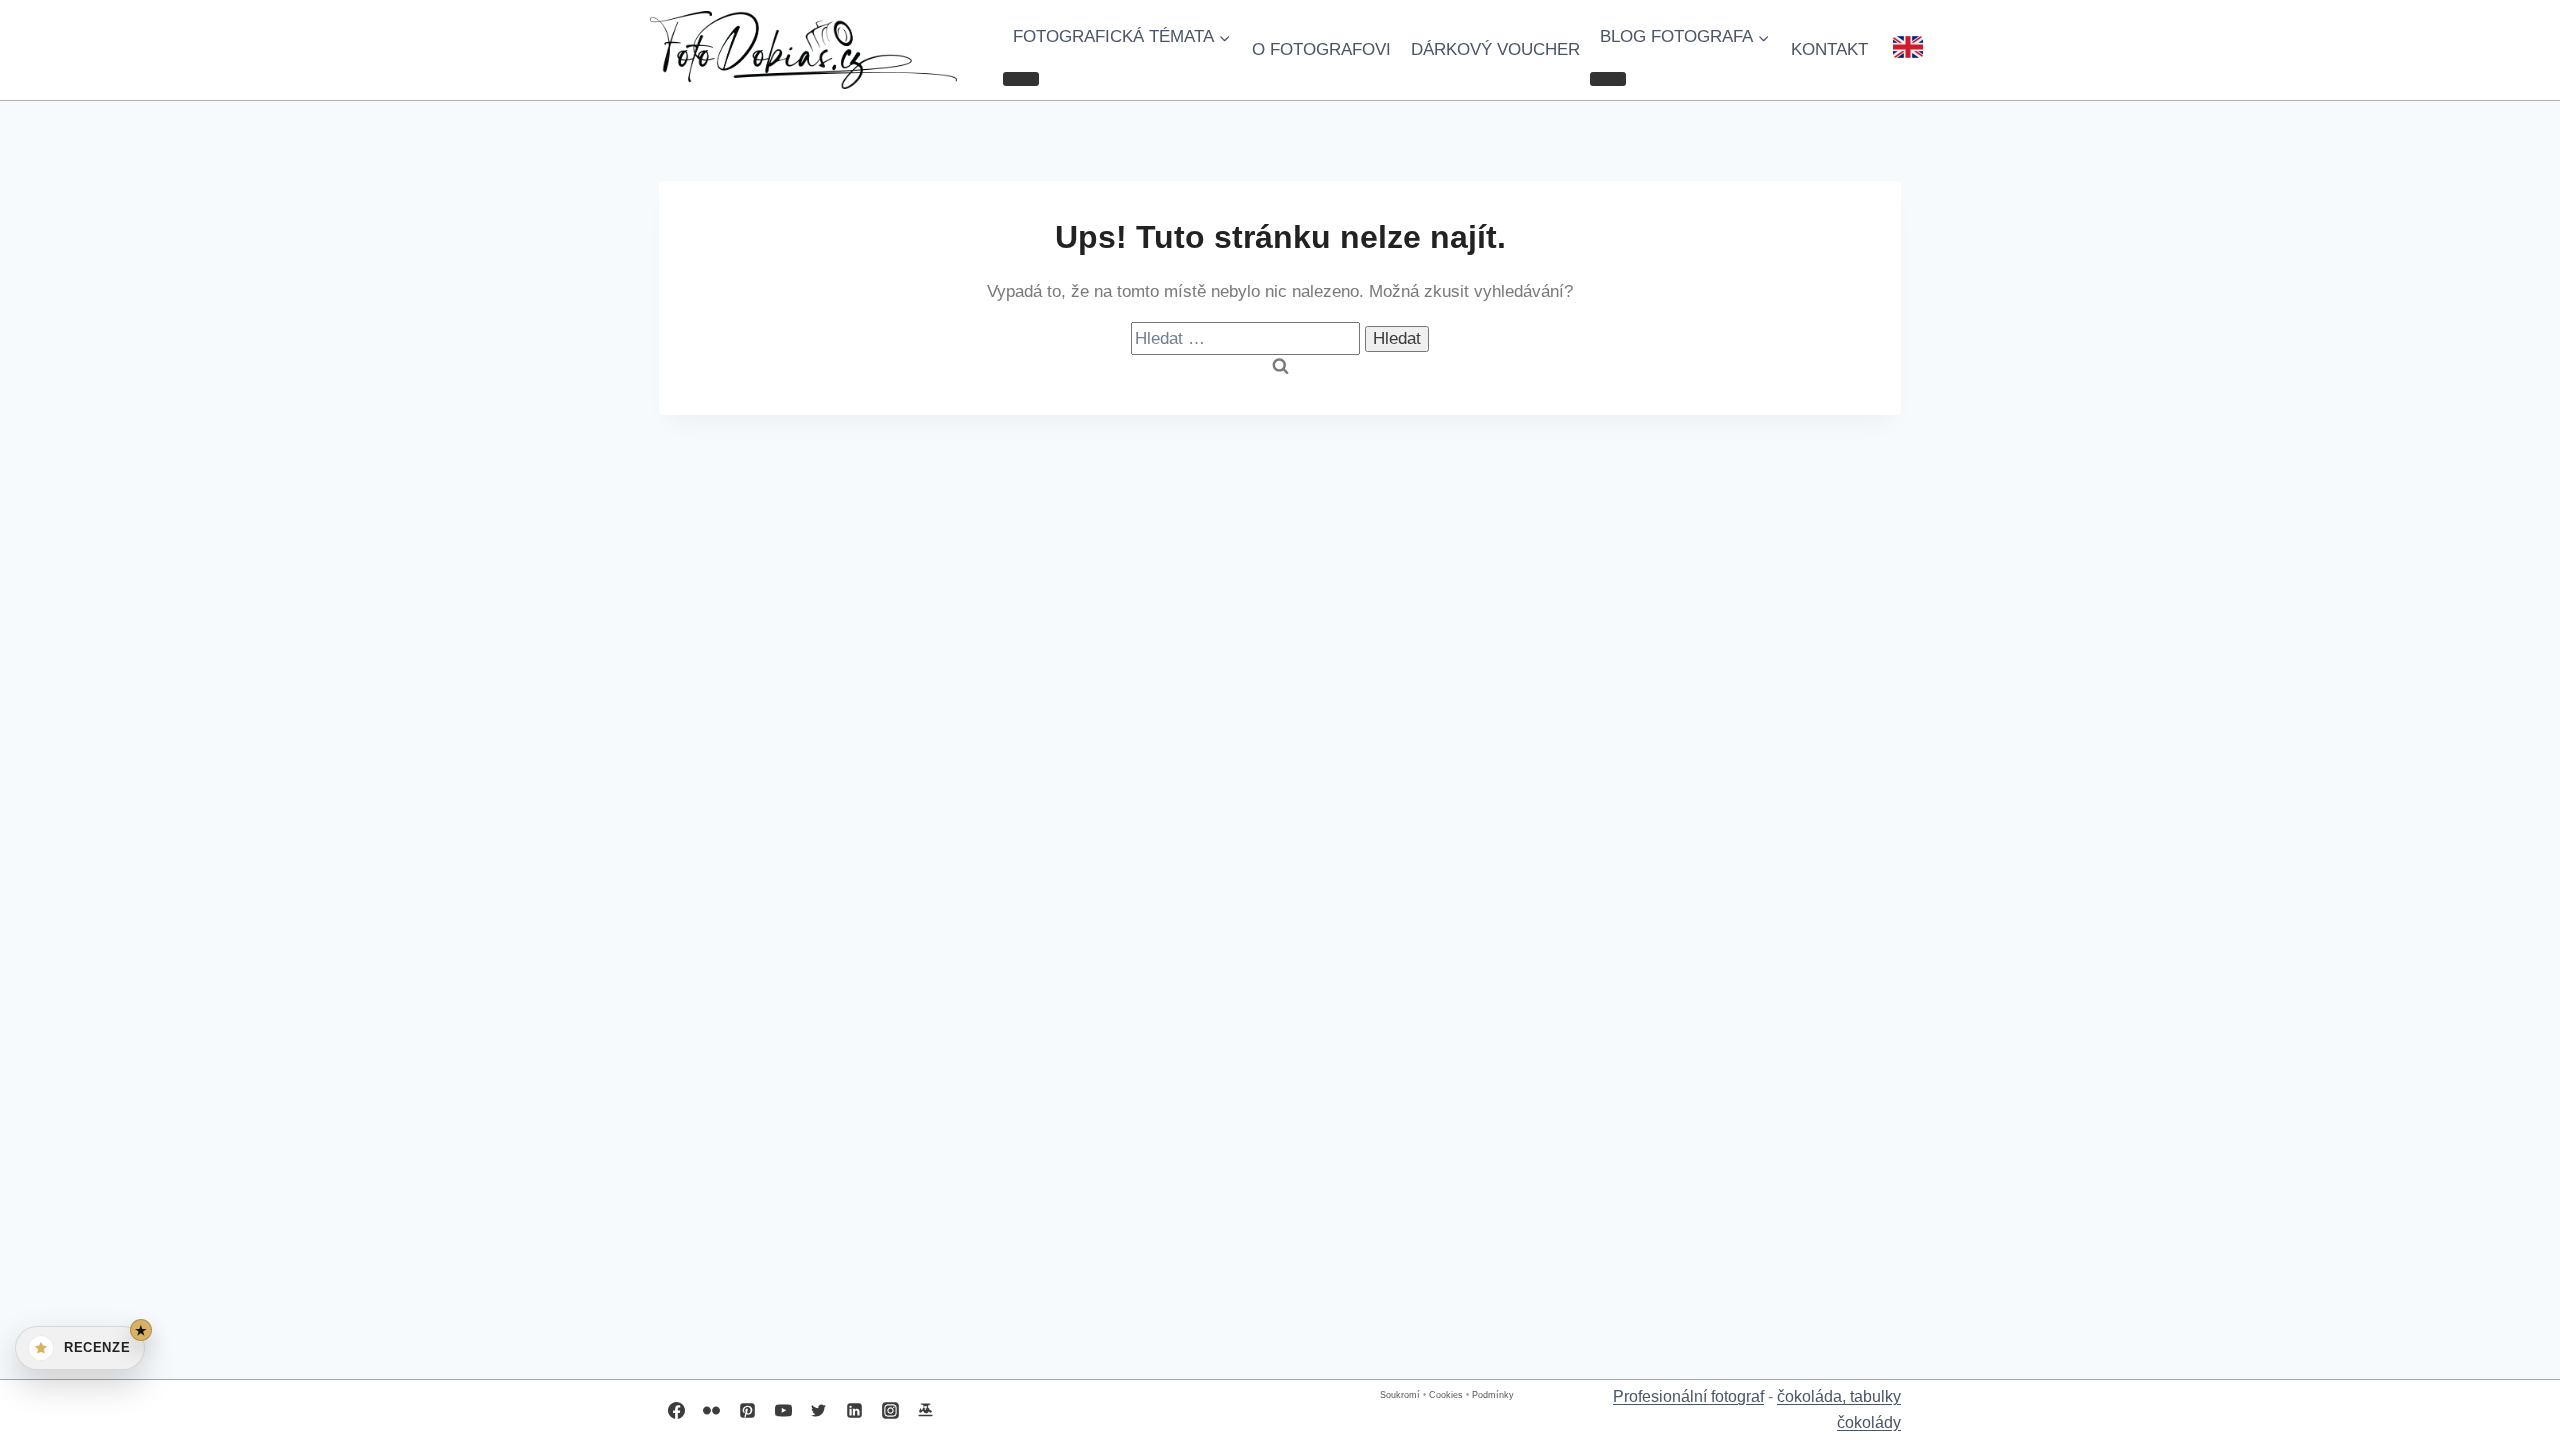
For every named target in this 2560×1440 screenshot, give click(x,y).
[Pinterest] (747, 1410)
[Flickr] (712, 1410)
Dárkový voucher (1495, 49)
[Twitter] (819, 1410)
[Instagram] (890, 1410)
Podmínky (1493, 1395)
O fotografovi (1321, 49)
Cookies (1446, 1395)
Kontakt (1829, 49)
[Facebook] (676, 1410)
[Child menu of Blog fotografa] (1608, 79)
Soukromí (1400, 1395)
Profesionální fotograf (1688, 1396)
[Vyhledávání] (1248, 338)
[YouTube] (783, 1410)
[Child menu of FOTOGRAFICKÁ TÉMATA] (1021, 79)
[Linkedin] (854, 1410)
